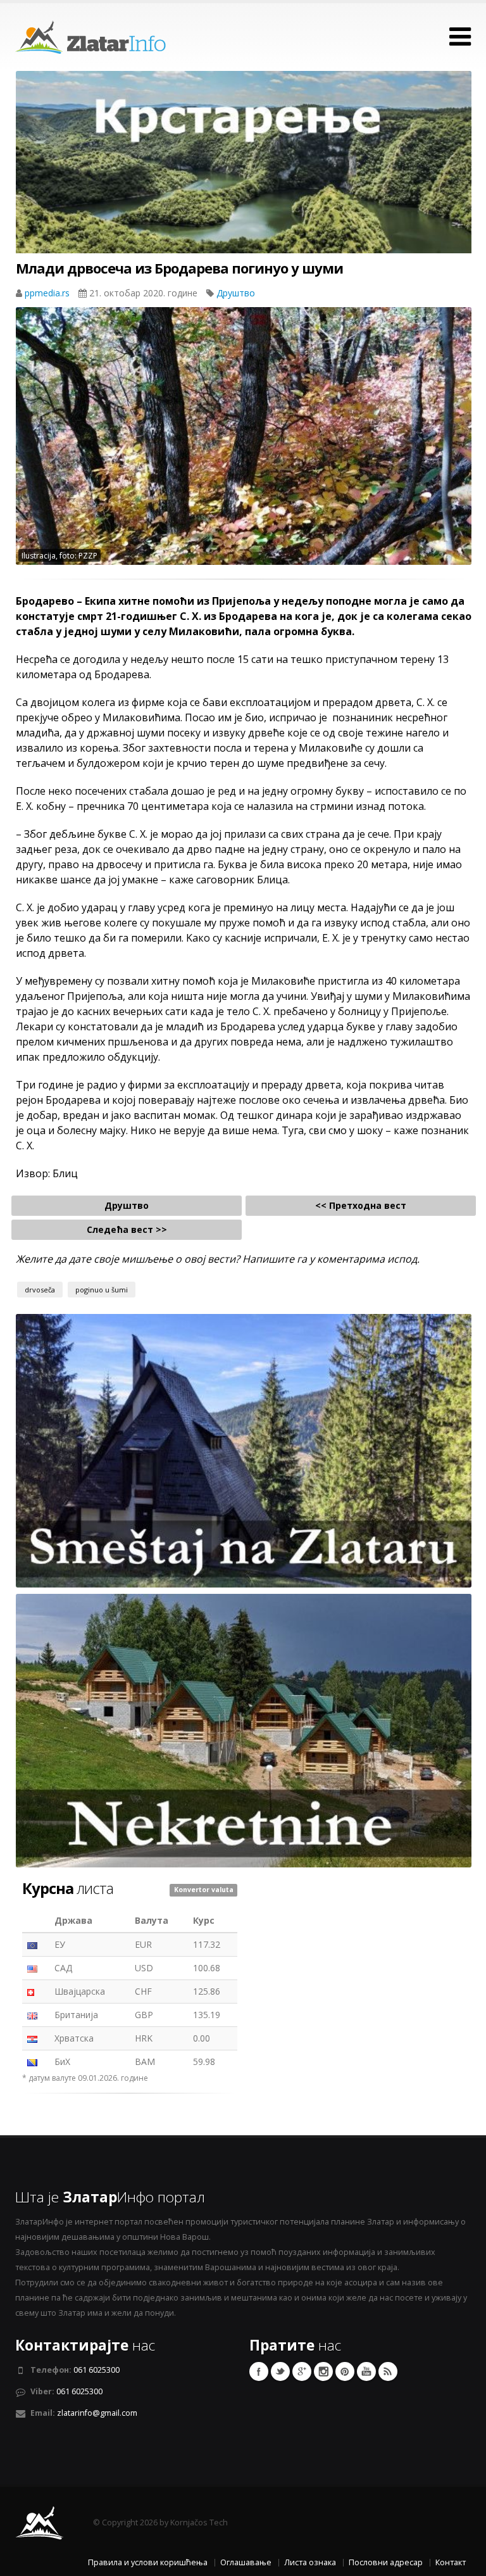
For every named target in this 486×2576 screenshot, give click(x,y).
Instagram (323, 2371)
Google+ (302, 2371)
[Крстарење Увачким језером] (244, 186)
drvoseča (40, 1290)
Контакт (451, 2562)
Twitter (280, 2371)
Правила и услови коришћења (148, 2562)
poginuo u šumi (102, 1290)
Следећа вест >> (127, 1229)
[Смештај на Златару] (244, 1450)
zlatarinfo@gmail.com (97, 2413)
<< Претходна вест (361, 1205)
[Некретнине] (244, 1730)
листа (68, 1888)
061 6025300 (97, 2370)
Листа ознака (310, 2562)
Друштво (236, 293)
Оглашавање (246, 2562)
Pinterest (345, 2371)
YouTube (366, 2371)
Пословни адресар (386, 2562)
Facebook (259, 2371)
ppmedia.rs (48, 293)
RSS (388, 2371)
